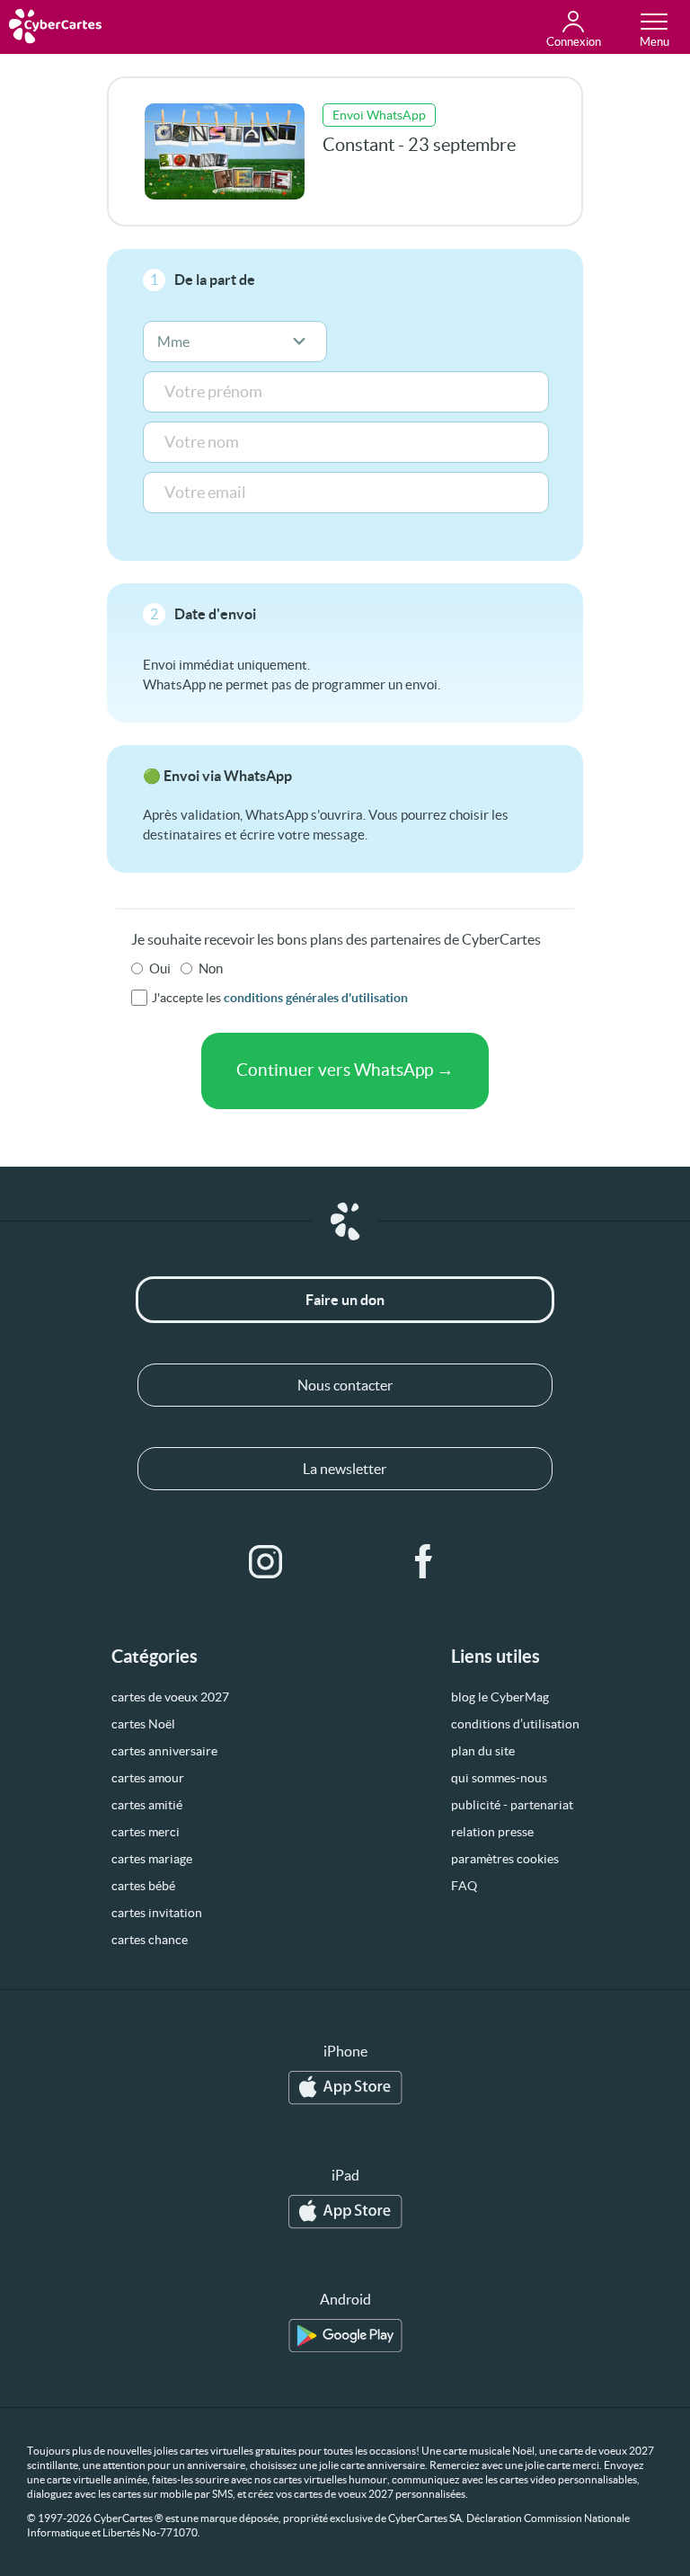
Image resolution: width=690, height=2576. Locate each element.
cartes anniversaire (164, 1751)
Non (211, 968)
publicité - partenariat (512, 1805)
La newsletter (345, 1469)
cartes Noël (143, 1724)
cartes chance (150, 1940)
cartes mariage (152, 1859)
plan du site (483, 1751)
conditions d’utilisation (515, 1724)
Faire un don (345, 1300)
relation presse (492, 1832)
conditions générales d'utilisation (316, 998)
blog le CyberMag (500, 1697)
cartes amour (148, 1778)
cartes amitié (147, 1805)
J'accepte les (280, 998)
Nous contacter (345, 1385)
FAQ (464, 1886)
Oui (160, 968)
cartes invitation (157, 1913)
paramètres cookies (505, 1859)
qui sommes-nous (499, 1778)
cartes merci (146, 1832)
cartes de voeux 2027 (170, 1697)
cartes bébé (143, 1886)
